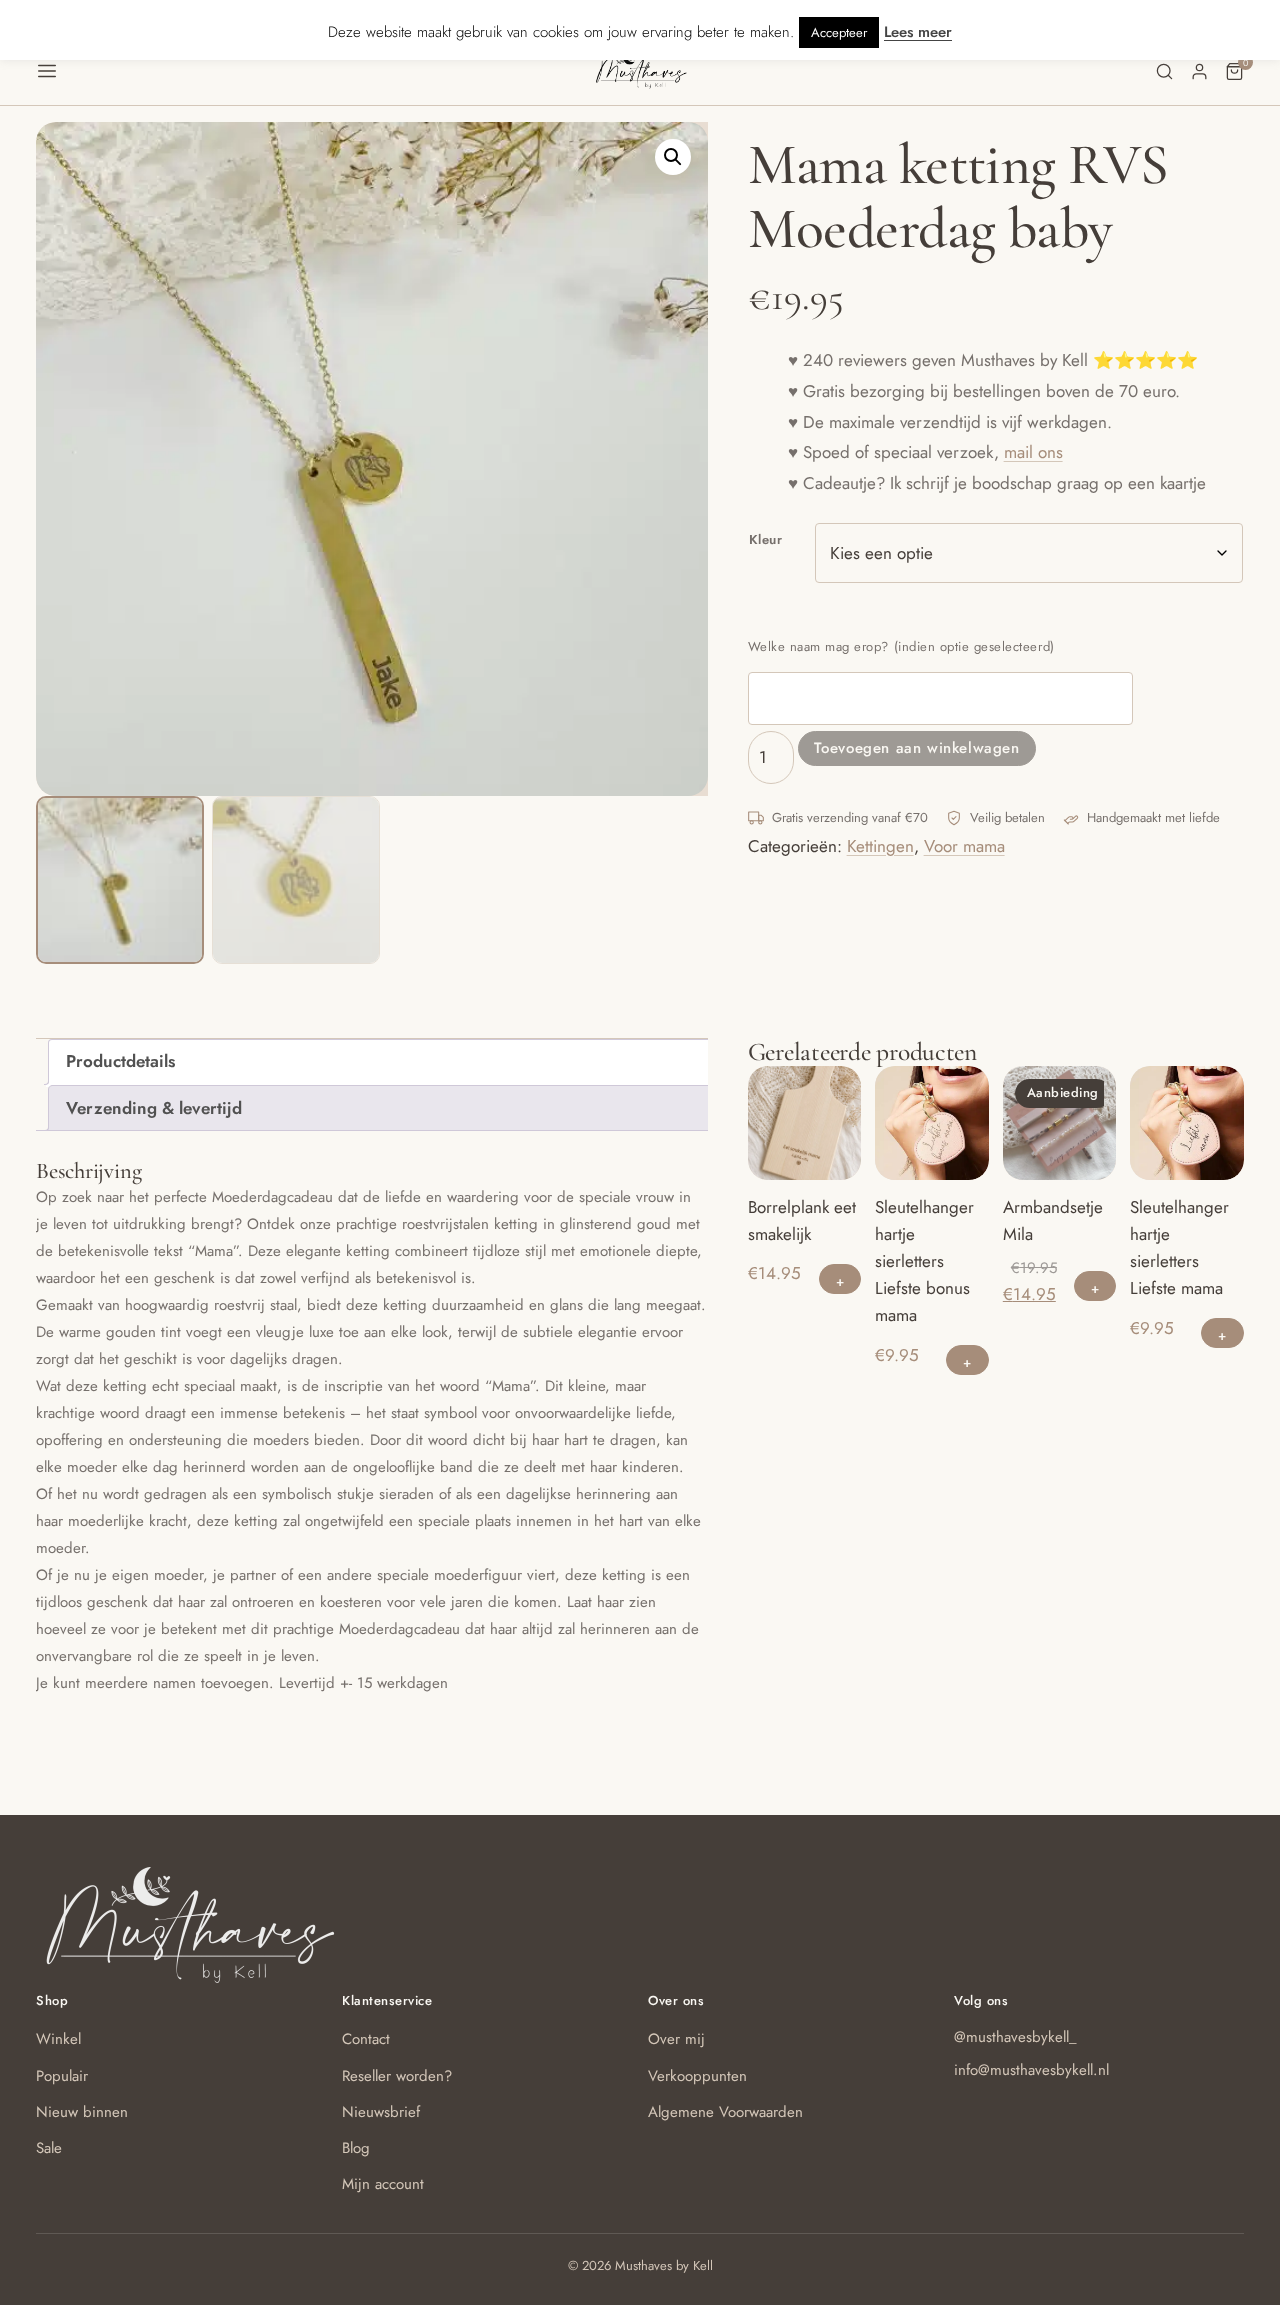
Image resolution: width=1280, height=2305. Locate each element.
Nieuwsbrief (381, 2112)
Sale (49, 2148)
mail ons (1033, 452)
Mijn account (383, 2184)
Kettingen (880, 846)
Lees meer (918, 32)
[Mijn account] (1199, 71)
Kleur (766, 539)
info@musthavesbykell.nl (1031, 2070)
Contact (366, 2039)
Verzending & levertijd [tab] (154, 1108)
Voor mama (964, 846)
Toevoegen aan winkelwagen (917, 748)
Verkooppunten (697, 2076)
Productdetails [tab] (120, 1061)
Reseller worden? (397, 2076)
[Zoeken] (1164, 71)
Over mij (676, 2039)
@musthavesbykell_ (1015, 2037)
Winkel (58, 2039)
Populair (62, 2076)
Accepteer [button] (839, 32)
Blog (356, 2148)
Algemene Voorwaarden (725, 2112)
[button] (314, 71)
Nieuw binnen (82, 2112)
